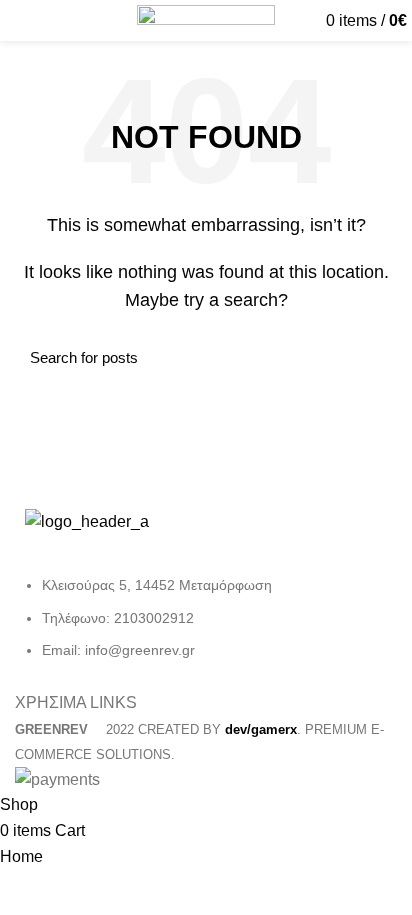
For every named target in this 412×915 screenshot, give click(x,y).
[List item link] (206, 627)
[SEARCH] (370, 358)
